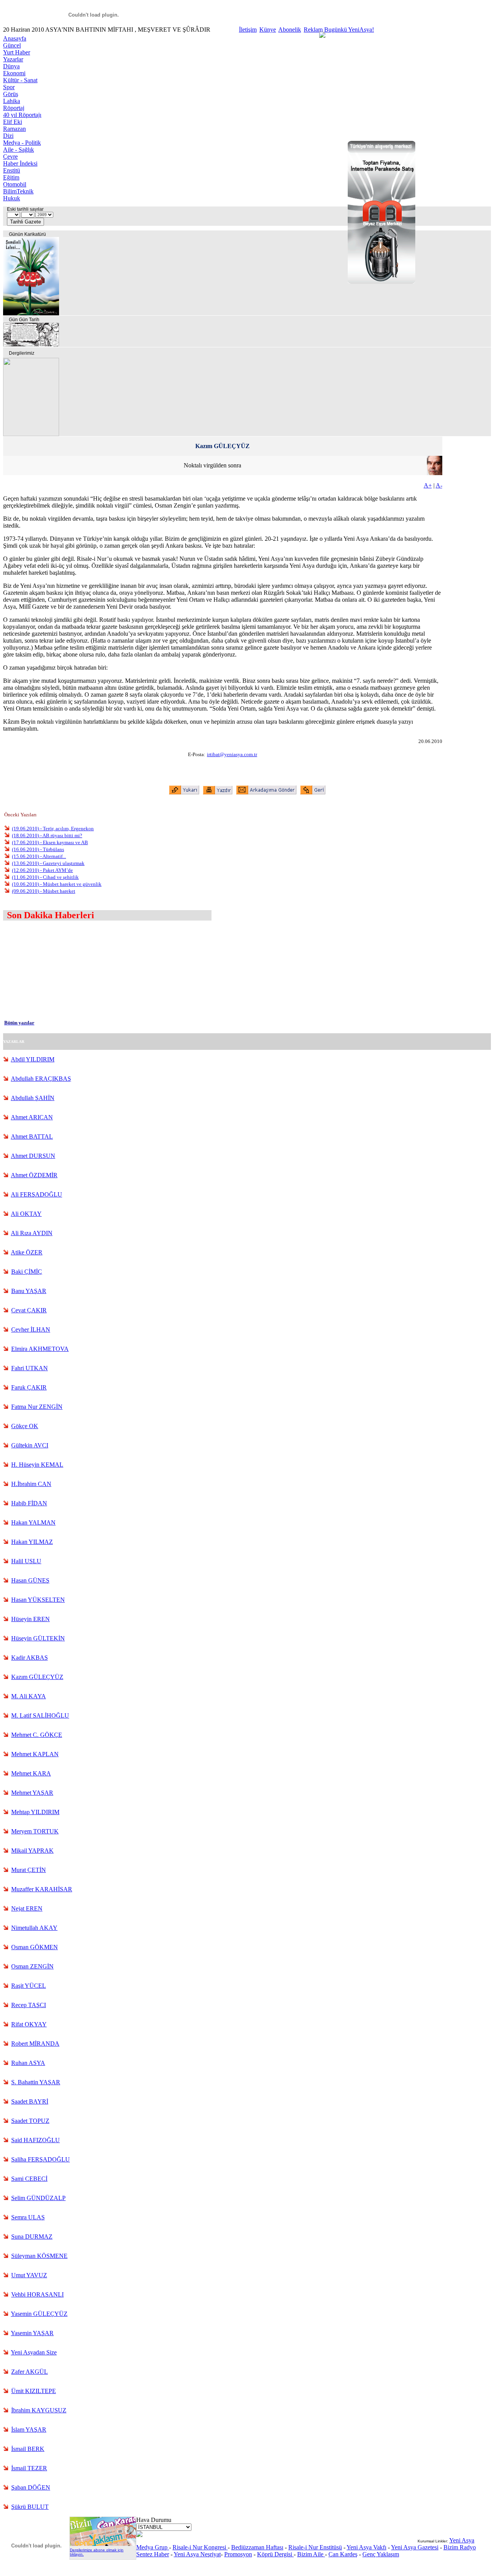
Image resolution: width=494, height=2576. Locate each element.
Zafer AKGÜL (30, 2372)
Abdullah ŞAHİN (33, 1098)
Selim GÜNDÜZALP (38, 2198)
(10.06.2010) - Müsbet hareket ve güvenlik (57, 884)
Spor (9, 87)
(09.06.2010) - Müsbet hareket (44, 891)
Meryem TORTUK (35, 1831)
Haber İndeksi (20, 163)
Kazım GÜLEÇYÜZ (37, 1677)
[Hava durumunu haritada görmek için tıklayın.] (139, 2535)
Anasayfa (15, 38)
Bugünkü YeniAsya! (349, 30)
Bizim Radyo (460, 2547)
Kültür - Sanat (20, 80)
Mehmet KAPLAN (35, 1754)
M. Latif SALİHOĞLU (40, 1715)
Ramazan (14, 129)
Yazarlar (13, 59)
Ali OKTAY (26, 1214)
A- (439, 485)
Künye (268, 30)
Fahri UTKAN (30, 1368)
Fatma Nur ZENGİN (37, 1407)
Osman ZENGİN (32, 1966)
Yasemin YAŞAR (32, 2333)
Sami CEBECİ (29, 2179)
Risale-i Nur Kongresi (200, 2547)
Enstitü (12, 170)
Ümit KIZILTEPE (34, 2391)
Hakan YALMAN (33, 1522)
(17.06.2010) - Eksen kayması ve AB (50, 842)
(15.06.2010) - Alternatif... (39, 856)
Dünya (11, 66)
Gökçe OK (25, 1426)
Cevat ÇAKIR (29, 1310)
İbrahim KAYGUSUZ (39, 2410)
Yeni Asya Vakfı (366, 2547)
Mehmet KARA (31, 1773)
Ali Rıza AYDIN (32, 1233)
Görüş (11, 94)
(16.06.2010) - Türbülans (38, 849)
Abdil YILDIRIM (33, 1059)
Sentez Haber (153, 2554)
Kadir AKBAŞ (30, 1658)
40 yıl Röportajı (22, 115)
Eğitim (11, 177)
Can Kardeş (343, 2554)
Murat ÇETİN (29, 1870)
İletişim (248, 30)
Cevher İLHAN (31, 1329)
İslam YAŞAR (29, 2430)
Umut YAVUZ (29, 2275)
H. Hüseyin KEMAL (37, 1465)
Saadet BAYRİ (30, 2101)
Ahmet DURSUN (33, 1156)
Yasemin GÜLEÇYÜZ (39, 2314)
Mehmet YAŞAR (32, 1793)
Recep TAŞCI (29, 2005)
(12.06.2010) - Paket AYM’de (42, 870)
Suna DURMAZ (32, 2237)
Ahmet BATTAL (32, 1137)
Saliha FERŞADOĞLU (41, 2159)
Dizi (8, 136)
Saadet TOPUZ (30, 2121)
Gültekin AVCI (30, 1445)
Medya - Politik (22, 143)
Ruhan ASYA (28, 2063)
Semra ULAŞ (28, 2217)
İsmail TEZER (29, 2468)
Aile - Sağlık (19, 150)
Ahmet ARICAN (32, 1117)
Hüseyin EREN (30, 1619)
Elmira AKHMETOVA (40, 1349)
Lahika (12, 101)
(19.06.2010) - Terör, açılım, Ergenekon (53, 828)
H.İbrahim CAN (31, 1484)
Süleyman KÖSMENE (39, 2256)
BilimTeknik (18, 191)
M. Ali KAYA (29, 1696)
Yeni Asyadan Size (34, 2352)
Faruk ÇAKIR (29, 1387)
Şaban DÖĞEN (31, 2487)
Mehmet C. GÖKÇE (37, 1735)
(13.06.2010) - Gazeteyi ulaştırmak (48, 863)
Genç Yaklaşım (381, 2554)
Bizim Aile (311, 2554)
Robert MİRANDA (35, 2044)
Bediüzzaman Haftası (257, 2547)
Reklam (313, 30)
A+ (428, 485)
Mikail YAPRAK (32, 1851)
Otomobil (15, 184)
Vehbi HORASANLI (37, 2294)
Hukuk (12, 198)
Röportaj (14, 108)
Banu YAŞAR (29, 1291)
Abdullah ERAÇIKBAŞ (41, 1079)
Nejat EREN (27, 1908)
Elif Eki (13, 122)
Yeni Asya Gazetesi (415, 2547)
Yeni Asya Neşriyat (197, 2554)
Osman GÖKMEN (35, 1947)
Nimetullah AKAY (34, 1928)
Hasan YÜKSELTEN (38, 1600)
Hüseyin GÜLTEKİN (38, 1638)
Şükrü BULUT (30, 2507)
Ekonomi (14, 73)
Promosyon (238, 2554)
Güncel (12, 45)
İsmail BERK (28, 2449)
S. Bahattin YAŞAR (36, 2082)
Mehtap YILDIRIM (35, 1812)
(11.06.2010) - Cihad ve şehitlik (45, 877)
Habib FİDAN (29, 1503)
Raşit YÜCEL (29, 1986)
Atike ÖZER (27, 1252)
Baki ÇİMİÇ (27, 1272)
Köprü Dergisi (275, 2554)
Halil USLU (26, 1561)
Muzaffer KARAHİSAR (42, 1889)
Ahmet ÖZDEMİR (34, 1175)
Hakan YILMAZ (32, 1542)
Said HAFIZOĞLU (36, 2140)
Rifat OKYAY (29, 2024)
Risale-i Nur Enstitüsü (315, 2547)
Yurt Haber (17, 52)
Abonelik (290, 30)
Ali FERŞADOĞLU (36, 1194)
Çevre (10, 157)
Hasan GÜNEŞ (30, 1580)
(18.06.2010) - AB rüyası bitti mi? (47, 835)
